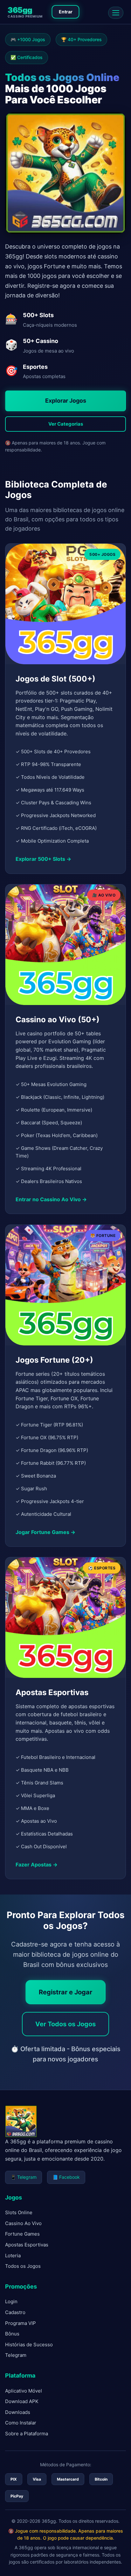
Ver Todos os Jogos (65, 2024)
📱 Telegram (24, 2177)
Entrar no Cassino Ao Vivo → (51, 1199)
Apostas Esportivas (27, 2245)
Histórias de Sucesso (29, 2345)
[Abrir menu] (116, 13)
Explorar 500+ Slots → (43, 859)
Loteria (13, 2256)
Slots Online (19, 2212)
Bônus (12, 2334)
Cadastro (15, 2312)
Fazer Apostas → (37, 1865)
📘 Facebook (66, 2177)
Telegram (16, 2355)
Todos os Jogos (23, 2266)
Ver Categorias (66, 424)
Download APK (22, 2401)
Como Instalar (21, 2423)
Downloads (18, 2412)
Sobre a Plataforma (27, 2434)
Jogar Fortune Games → (45, 1532)
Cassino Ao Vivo (23, 2223)
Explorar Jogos (66, 401)
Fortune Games (22, 2234)
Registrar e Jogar (65, 1992)
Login (11, 2301)
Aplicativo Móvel (24, 2391)
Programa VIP (21, 2323)
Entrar (66, 12)
